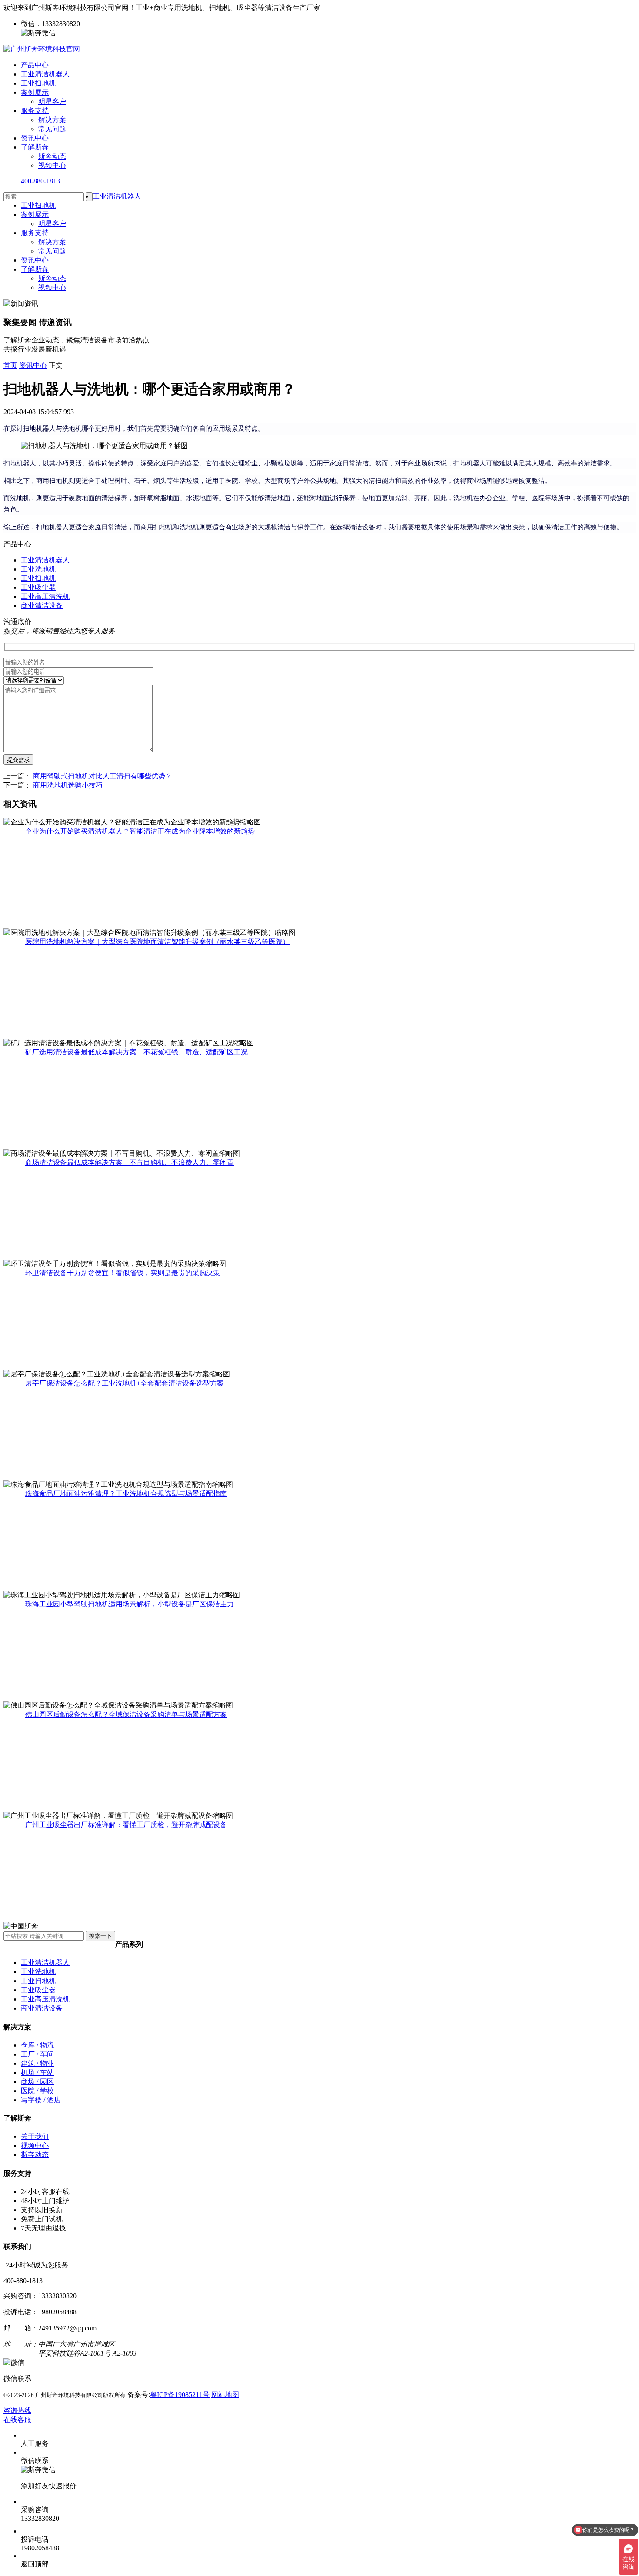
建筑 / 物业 (37, 2063)
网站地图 (225, 2395)
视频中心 (52, 165)
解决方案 (52, 120)
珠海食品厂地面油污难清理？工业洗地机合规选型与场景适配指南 (126, 1494)
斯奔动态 (52, 156)
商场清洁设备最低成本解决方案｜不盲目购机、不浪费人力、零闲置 (130, 1162)
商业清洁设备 (42, 606)
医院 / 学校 (37, 2091)
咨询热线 (17, 2411)
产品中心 (35, 65)
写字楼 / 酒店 (41, 2100)
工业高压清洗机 (45, 597)
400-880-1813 (40, 181)
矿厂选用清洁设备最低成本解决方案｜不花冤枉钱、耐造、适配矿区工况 (136, 1052)
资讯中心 (35, 138)
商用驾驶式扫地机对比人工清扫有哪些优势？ (103, 776)
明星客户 (52, 101)
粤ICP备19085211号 (180, 2395)
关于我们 (35, 2136)
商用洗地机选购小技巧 (68, 785)
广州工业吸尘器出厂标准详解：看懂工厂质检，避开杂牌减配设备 (126, 1825)
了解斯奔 (35, 147)
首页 (10, 365)
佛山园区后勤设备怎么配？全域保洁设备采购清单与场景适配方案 (126, 1714)
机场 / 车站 (37, 2072)
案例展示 (35, 92)
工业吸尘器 (38, 587)
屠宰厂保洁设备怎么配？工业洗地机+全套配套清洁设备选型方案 (125, 1383)
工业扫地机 (38, 83)
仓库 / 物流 (37, 2045)
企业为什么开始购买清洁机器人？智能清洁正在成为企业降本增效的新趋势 (140, 831)
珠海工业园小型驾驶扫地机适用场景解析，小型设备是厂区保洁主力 (130, 1604)
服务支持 (35, 111)
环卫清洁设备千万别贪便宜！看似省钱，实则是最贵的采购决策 (123, 1273)
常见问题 (52, 129)
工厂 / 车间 (37, 2054)
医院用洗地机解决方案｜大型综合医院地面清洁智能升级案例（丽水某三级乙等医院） (157, 942)
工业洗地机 (38, 569)
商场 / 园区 (37, 2082)
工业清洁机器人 (45, 74)
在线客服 (17, 2420)
